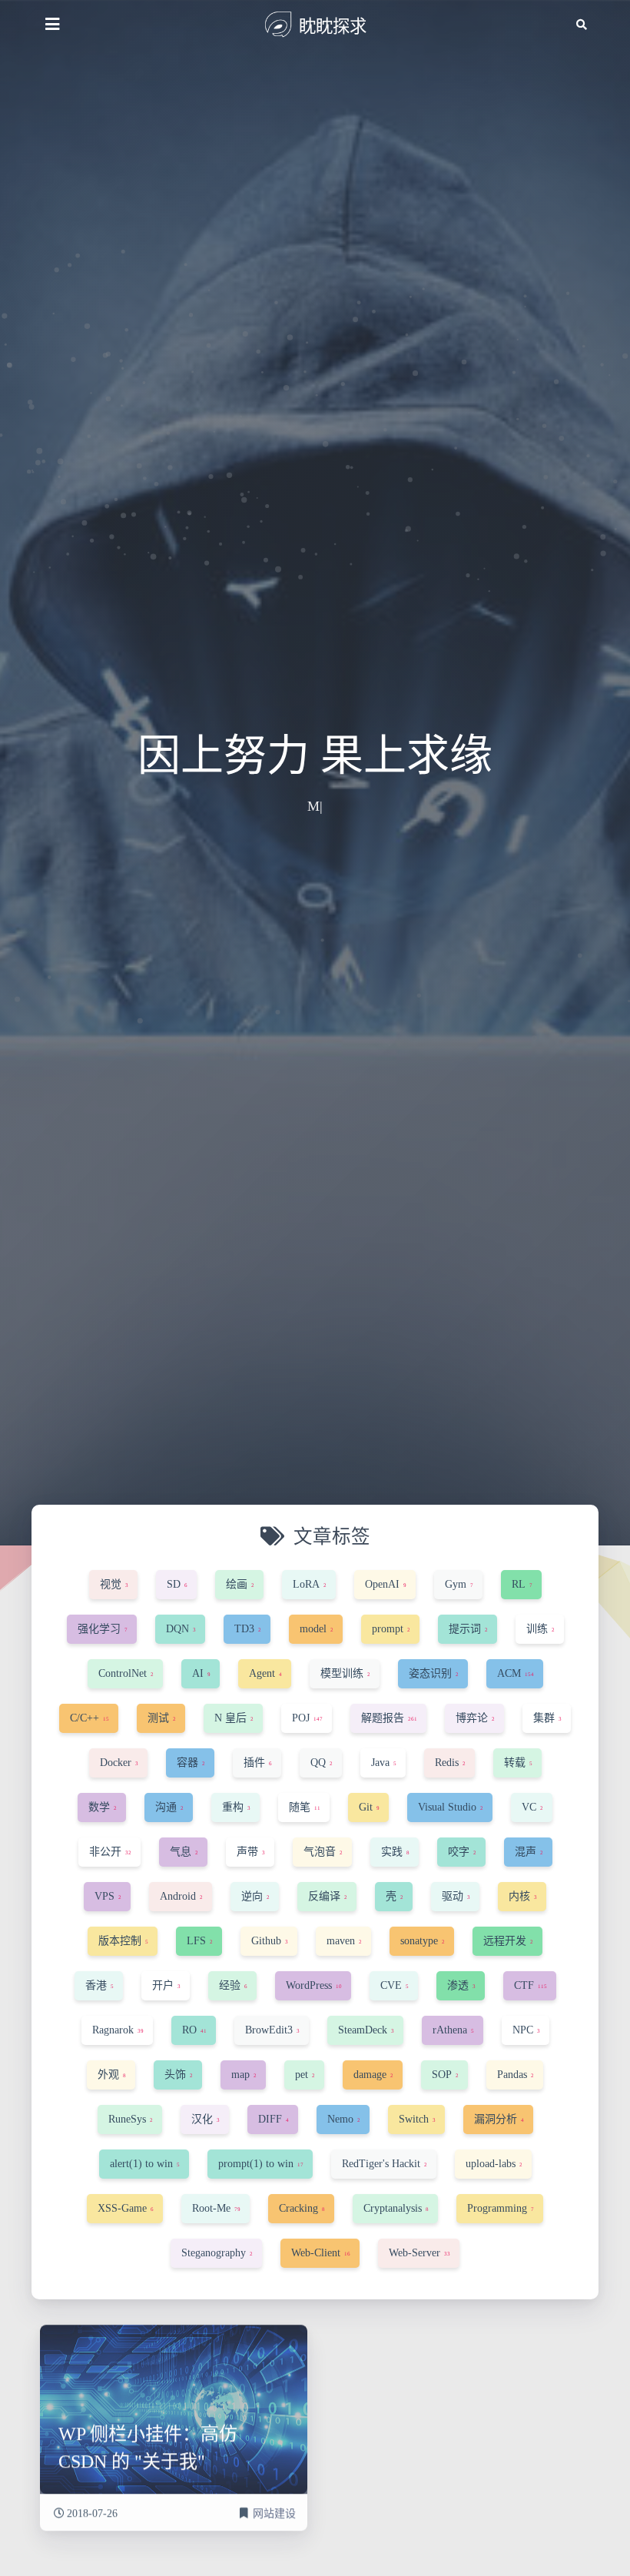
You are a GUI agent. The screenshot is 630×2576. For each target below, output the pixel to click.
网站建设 (274, 2504)
